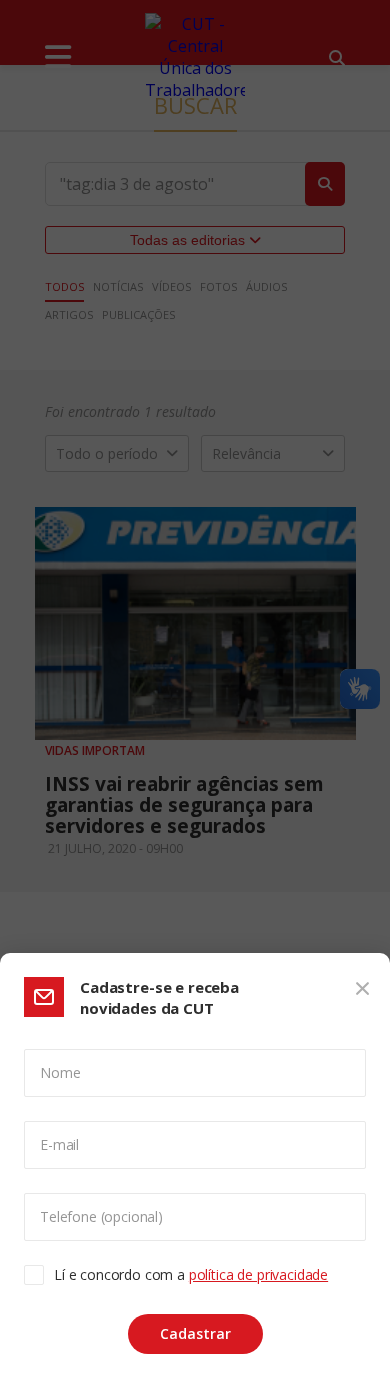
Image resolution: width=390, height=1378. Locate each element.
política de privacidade (258, 1274)
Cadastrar (195, 1333)
